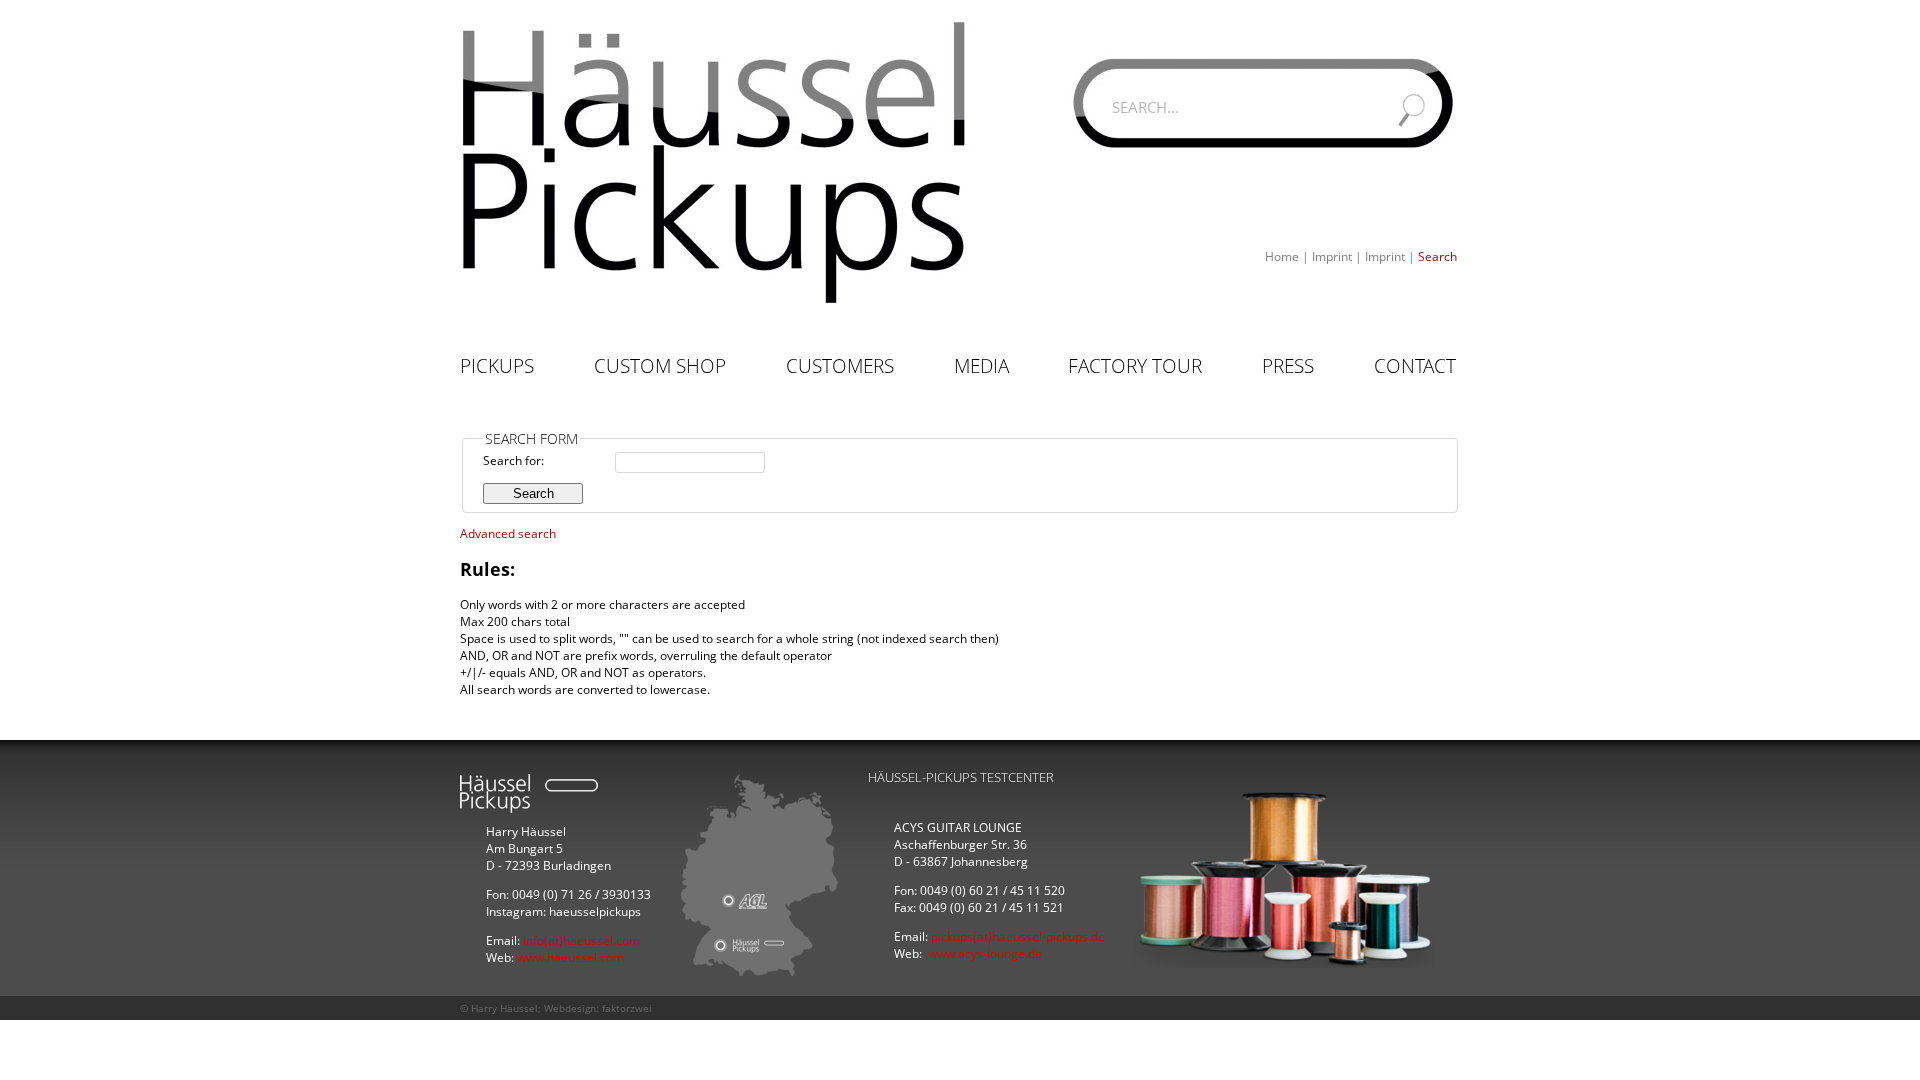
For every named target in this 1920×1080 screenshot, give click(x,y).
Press (1288, 366)
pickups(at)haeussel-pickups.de (1018, 936)
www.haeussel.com (570, 957)
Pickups (497, 366)
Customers (840, 366)
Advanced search (508, 533)
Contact (1415, 366)
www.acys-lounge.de (985, 953)
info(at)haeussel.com (581, 940)
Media (981, 366)
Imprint (1332, 256)
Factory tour (1135, 366)
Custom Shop (660, 366)
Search (1437, 256)
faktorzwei (627, 1008)
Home (1282, 256)
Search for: (513, 460)
